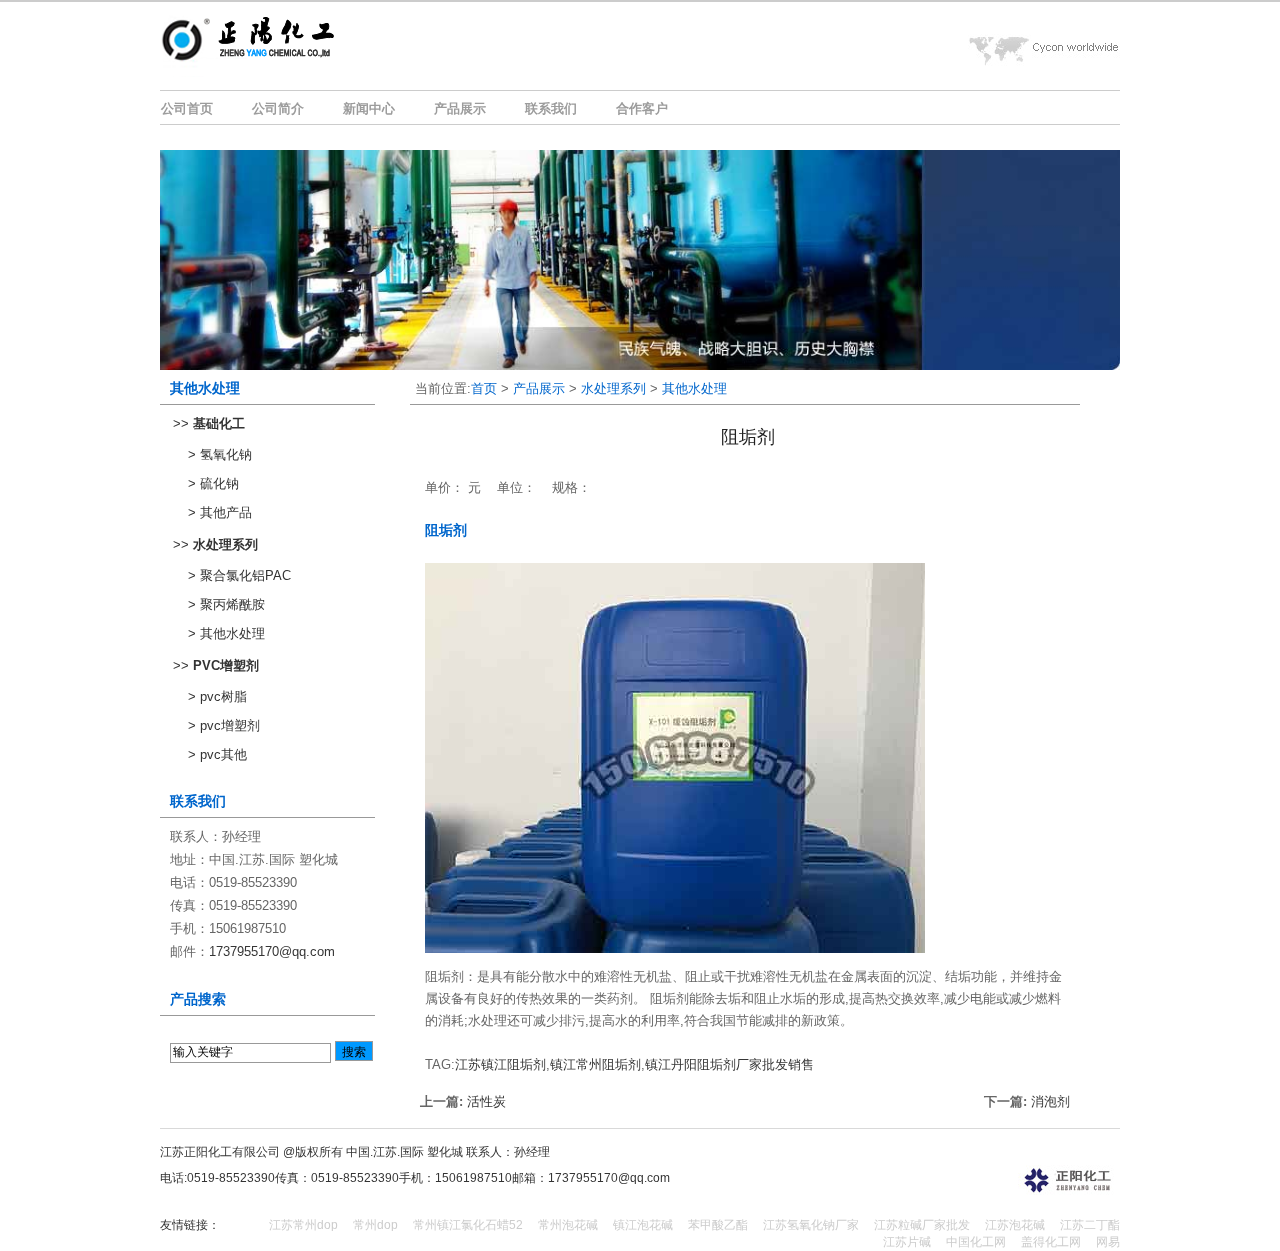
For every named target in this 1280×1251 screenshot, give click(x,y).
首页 (484, 388)
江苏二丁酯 (1090, 1225)
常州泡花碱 (568, 1225)
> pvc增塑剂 (224, 725)
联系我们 (551, 108)
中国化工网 (976, 1242)
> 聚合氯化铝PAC (239, 575)
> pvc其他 (217, 754)
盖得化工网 (1051, 1242)
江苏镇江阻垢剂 (500, 1064)
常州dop (375, 1225)
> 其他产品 (220, 512)
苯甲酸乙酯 (718, 1225)
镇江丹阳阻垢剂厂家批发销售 (729, 1064)
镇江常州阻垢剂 (595, 1064)
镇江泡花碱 (643, 1225)
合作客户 (642, 108)
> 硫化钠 (213, 483)
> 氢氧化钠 (220, 454)
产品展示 (460, 108)
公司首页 (187, 108)
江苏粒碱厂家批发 (922, 1225)
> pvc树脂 (217, 696)
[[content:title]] (289, 66)
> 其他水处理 (226, 633)
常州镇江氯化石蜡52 (468, 1225)
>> (209, 423)
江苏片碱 (907, 1242)
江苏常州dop (303, 1225)
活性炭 (486, 1101)
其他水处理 (694, 388)
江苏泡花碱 (1015, 1225)
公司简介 (278, 108)
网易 (1108, 1242)
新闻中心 (369, 108)
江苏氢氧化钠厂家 (811, 1225)
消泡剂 (1050, 1101)
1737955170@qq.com (272, 951)
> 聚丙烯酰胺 (226, 604)
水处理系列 (613, 388)
